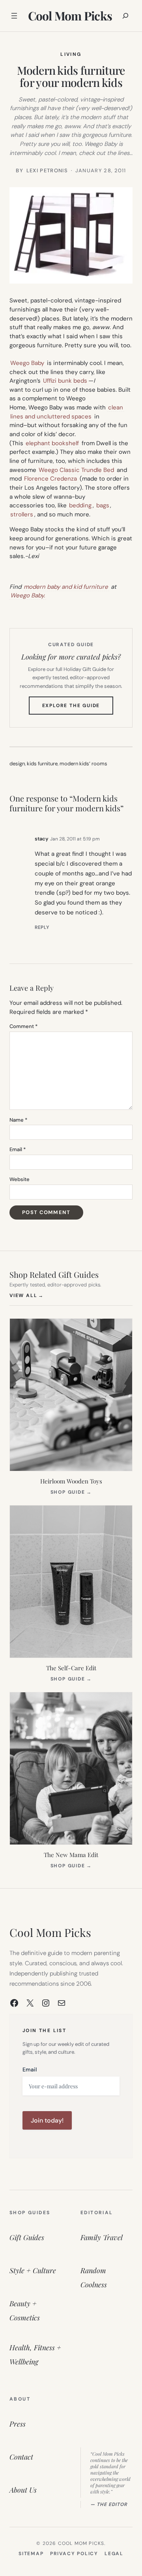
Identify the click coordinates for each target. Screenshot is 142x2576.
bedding (80, 505)
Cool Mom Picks (70, 16)
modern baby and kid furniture (66, 587)
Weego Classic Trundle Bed (76, 470)
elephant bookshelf (52, 443)
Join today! (47, 2120)
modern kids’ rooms (83, 764)
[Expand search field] (125, 16)
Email (18, 1149)
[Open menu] (14, 16)
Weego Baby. (28, 595)
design (17, 764)
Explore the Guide (78, 708)
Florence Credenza (50, 479)
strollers (22, 514)
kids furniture (42, 764)
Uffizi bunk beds (65, 381)
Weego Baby (27, 363)
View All (27, 1295)
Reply (42, 927)
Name (18, 1120)
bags (103, 505)
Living (71, 54)
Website (20, 1179)
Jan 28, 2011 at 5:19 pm (75, 839)
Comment (23, 1026)
